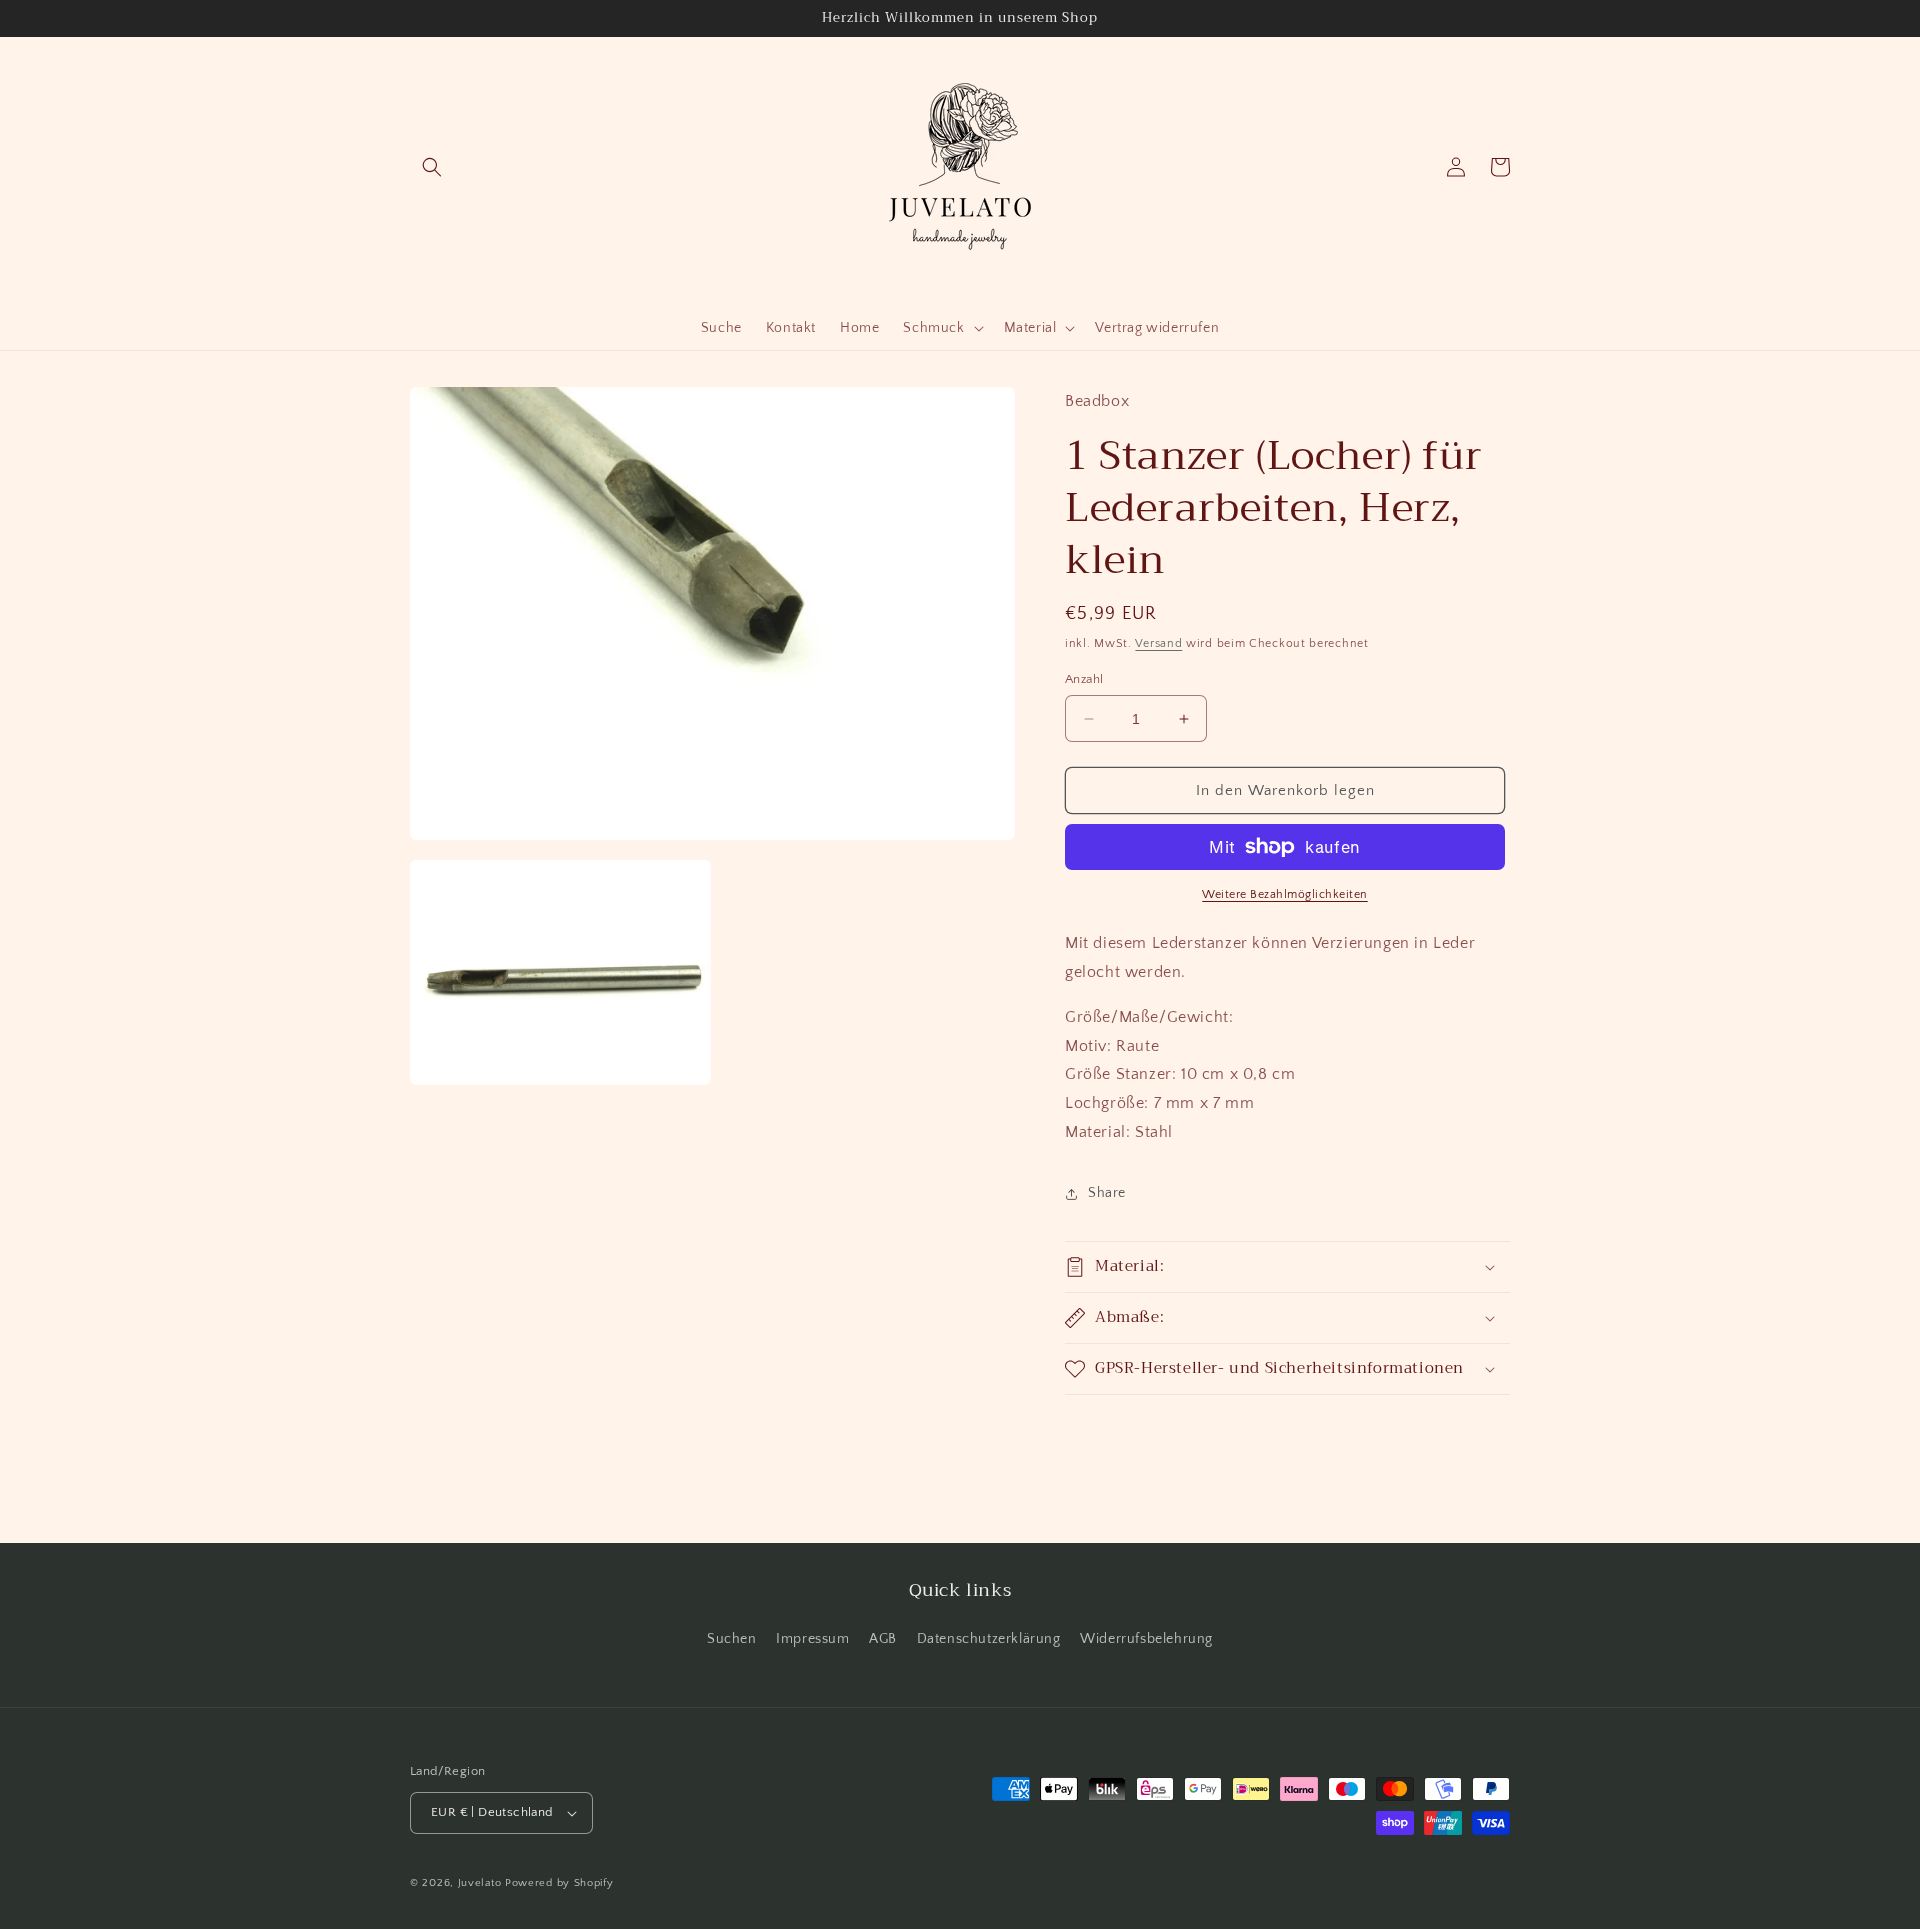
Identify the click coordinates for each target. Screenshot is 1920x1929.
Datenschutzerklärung (989, 1639)
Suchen (732, 1639)
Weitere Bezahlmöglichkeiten (1285, 894)
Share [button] (1107, 1193)
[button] (432, 167)
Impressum (812, 1639)
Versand (1158, 643)
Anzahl (1084, 679)
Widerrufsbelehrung (1146, 1639)
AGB (883, 1639)
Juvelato (480, 1883)
